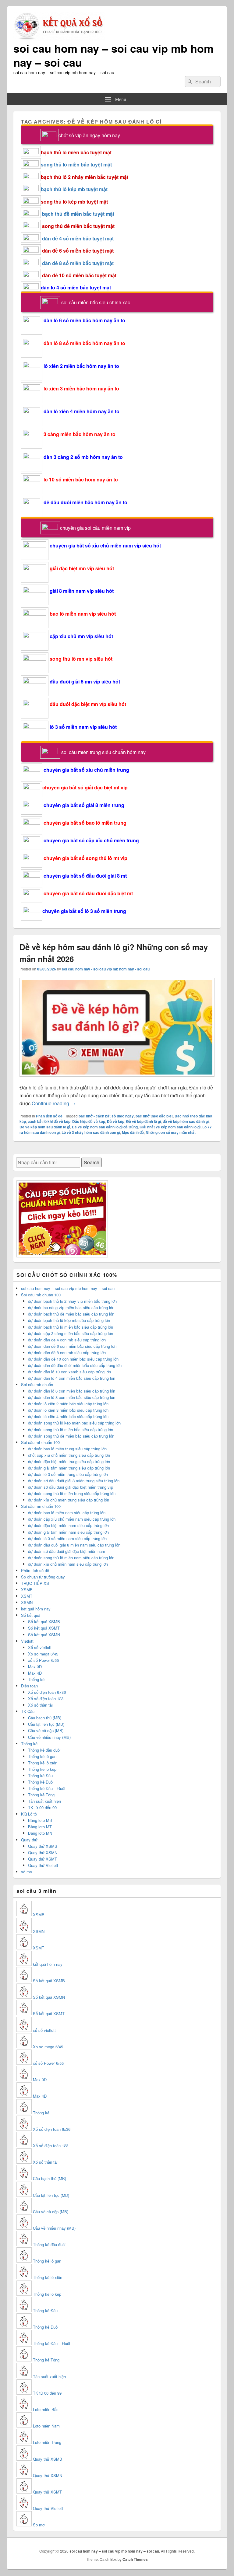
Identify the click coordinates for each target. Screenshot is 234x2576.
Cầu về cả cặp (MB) (46, 1730)
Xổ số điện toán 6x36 (52, 2129)
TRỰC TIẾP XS (35, 1583)
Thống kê (36, 1679)
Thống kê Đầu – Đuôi (47, 1788)
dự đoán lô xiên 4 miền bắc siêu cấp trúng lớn (68, 1416)
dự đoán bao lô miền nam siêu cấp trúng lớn (67, 1513)
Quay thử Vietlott (43, 1865)
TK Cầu (28, 1711)
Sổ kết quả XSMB (44, 1622)
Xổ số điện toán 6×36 (47, 1692)
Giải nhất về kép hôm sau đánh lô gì (170, 1127)
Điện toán (29, 1686)
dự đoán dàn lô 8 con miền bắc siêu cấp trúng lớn (72, 1397)
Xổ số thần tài (40, 1705)
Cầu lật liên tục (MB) (46, 1724)
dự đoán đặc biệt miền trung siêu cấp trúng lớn (69, 1461)
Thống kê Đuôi (41, 1782)
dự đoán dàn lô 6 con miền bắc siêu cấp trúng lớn (72, 1391)
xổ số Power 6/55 (43, 1660)
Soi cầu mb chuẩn (37, 1384)
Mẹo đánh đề (133, 1132)
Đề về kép (116, 1121)
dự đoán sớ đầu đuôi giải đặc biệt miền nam (67, 1551)
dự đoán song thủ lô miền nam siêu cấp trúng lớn (71, 1558)
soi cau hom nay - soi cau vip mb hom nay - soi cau (106, 969)
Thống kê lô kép (42, 1769)
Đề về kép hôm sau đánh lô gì (45, 1127)
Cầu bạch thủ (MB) (45, 1718)
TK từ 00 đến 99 (42, 1807)
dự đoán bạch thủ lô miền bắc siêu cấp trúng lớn (71, 1327)
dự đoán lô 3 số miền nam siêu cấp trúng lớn (67, 1538)
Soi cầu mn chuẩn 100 (41, 1506)
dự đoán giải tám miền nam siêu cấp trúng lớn (68, 1532)
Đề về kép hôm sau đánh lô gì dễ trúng (105, 1127)
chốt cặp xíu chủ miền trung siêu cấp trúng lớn (69, 1455)
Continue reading (53, 1103)
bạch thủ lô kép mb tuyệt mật (74, 189)
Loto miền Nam (46, 2426)
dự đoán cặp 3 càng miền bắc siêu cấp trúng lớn (71, 1333)
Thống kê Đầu (40, 1776)
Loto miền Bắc (46, 2409)
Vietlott (27, 1641)
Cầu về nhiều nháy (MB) (49, 1737)
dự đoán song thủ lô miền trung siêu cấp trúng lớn (72, 1493)
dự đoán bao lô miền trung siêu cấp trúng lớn (67, 1449)
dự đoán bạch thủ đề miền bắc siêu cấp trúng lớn (71, 1314)
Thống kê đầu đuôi (44, 1750)
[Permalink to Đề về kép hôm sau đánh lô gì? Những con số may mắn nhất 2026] (117, 1080)
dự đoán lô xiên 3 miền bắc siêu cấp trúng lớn (68, 1410)
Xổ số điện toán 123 (46, 1699)
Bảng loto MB (40, 1820)
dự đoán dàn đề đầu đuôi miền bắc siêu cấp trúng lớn (75, 1365)
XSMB (27, 1590)
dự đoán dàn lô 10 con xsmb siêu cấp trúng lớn (69, 1372)
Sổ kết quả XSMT (44, 1628)
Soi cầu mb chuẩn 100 (41, 1295)
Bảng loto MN (40, 1833)
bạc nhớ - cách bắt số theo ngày (106, 1116)
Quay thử (29, 1840)
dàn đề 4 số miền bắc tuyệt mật (78, 238)
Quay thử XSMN (43, 1852)
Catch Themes (135, 2559)
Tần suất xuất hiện (44, 1801)
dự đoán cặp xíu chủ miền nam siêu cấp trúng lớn (72, 1519)
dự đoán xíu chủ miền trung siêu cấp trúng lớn (69, 1500)
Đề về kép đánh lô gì (144, 1121)
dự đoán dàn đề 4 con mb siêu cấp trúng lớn (67, 1340)
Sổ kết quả (31, 1615)
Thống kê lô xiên (43, 1763)
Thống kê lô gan (42, 1756)
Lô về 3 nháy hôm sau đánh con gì (91, 1132)
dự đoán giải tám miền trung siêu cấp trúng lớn (69, 1468)
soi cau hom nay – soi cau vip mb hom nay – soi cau (113, 55)
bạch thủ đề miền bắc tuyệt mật (78, 214)
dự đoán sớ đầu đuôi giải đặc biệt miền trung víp (71, 1487)
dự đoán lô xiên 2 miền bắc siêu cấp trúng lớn (68, 1404)
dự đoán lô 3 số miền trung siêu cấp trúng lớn (68, 1474)
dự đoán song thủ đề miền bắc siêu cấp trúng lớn (71, 1436)
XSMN (27, 1602)
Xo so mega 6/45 (43, 1654)
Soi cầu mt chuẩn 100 (40, 1442)
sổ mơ (27, 1872)
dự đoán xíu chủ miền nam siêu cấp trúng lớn (68, 1564)
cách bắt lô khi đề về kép (49, 1121)
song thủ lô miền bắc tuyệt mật (76, 164)
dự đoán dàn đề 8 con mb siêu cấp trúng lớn (67, 1353)
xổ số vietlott (44, 2030)
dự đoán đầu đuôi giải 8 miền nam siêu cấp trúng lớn (74, 1545)
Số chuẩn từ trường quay (43, 1577)
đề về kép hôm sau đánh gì (186, 1121)
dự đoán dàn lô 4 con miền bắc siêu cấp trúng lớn (72, 1378)
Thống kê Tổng (41, 1795)
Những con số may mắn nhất (171, 1132)
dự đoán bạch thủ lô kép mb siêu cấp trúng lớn (69, 1320)
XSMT (27, 1596)
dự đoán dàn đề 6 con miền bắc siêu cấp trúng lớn (72, 1346)
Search (92, 1162)
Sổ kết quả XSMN (44, 1635)
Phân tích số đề (49, 1116)
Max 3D (35, 1667)
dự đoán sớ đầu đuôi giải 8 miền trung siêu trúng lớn (74, 1481)
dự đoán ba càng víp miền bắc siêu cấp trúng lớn (71, 1307)
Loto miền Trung (47, 2442)
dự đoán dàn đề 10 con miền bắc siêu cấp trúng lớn (73, 1359)
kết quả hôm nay (36, 1609)
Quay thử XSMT (43, 1859)
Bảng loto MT (40, 1827)
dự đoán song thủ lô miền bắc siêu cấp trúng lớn (71, 1430)
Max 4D (35, 1673)
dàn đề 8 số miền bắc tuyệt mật (78, 263)
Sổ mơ (39, 2525)
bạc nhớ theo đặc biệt (154, 1116)
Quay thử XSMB (43, 1846)
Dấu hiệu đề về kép (89, 1121)
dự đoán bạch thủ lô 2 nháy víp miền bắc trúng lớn (72, 1301)
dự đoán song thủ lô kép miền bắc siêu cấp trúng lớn (74, 1423)
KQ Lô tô (29, 1814)
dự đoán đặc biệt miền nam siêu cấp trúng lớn (68, 1525)
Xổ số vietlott (40, 1647)
